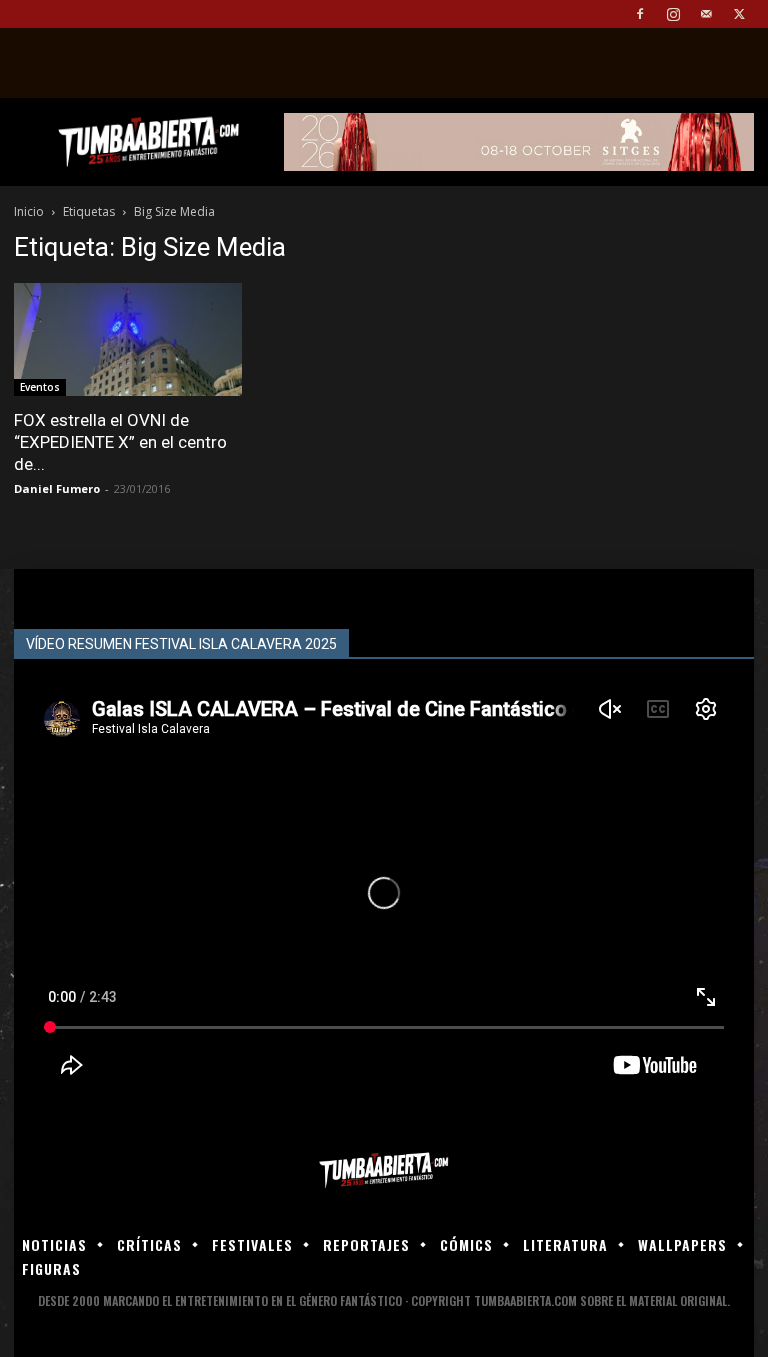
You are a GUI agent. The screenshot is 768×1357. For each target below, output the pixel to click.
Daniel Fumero (57, 488)
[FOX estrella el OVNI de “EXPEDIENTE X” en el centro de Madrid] (128, 339)
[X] (739, 14)
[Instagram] (673, 14)
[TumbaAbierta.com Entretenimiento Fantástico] (384, 1170)
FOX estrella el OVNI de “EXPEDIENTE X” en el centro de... (120, 442)
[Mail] (706, 14)
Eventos (40, 387)
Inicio (29, 211)
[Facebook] (640, 14)
